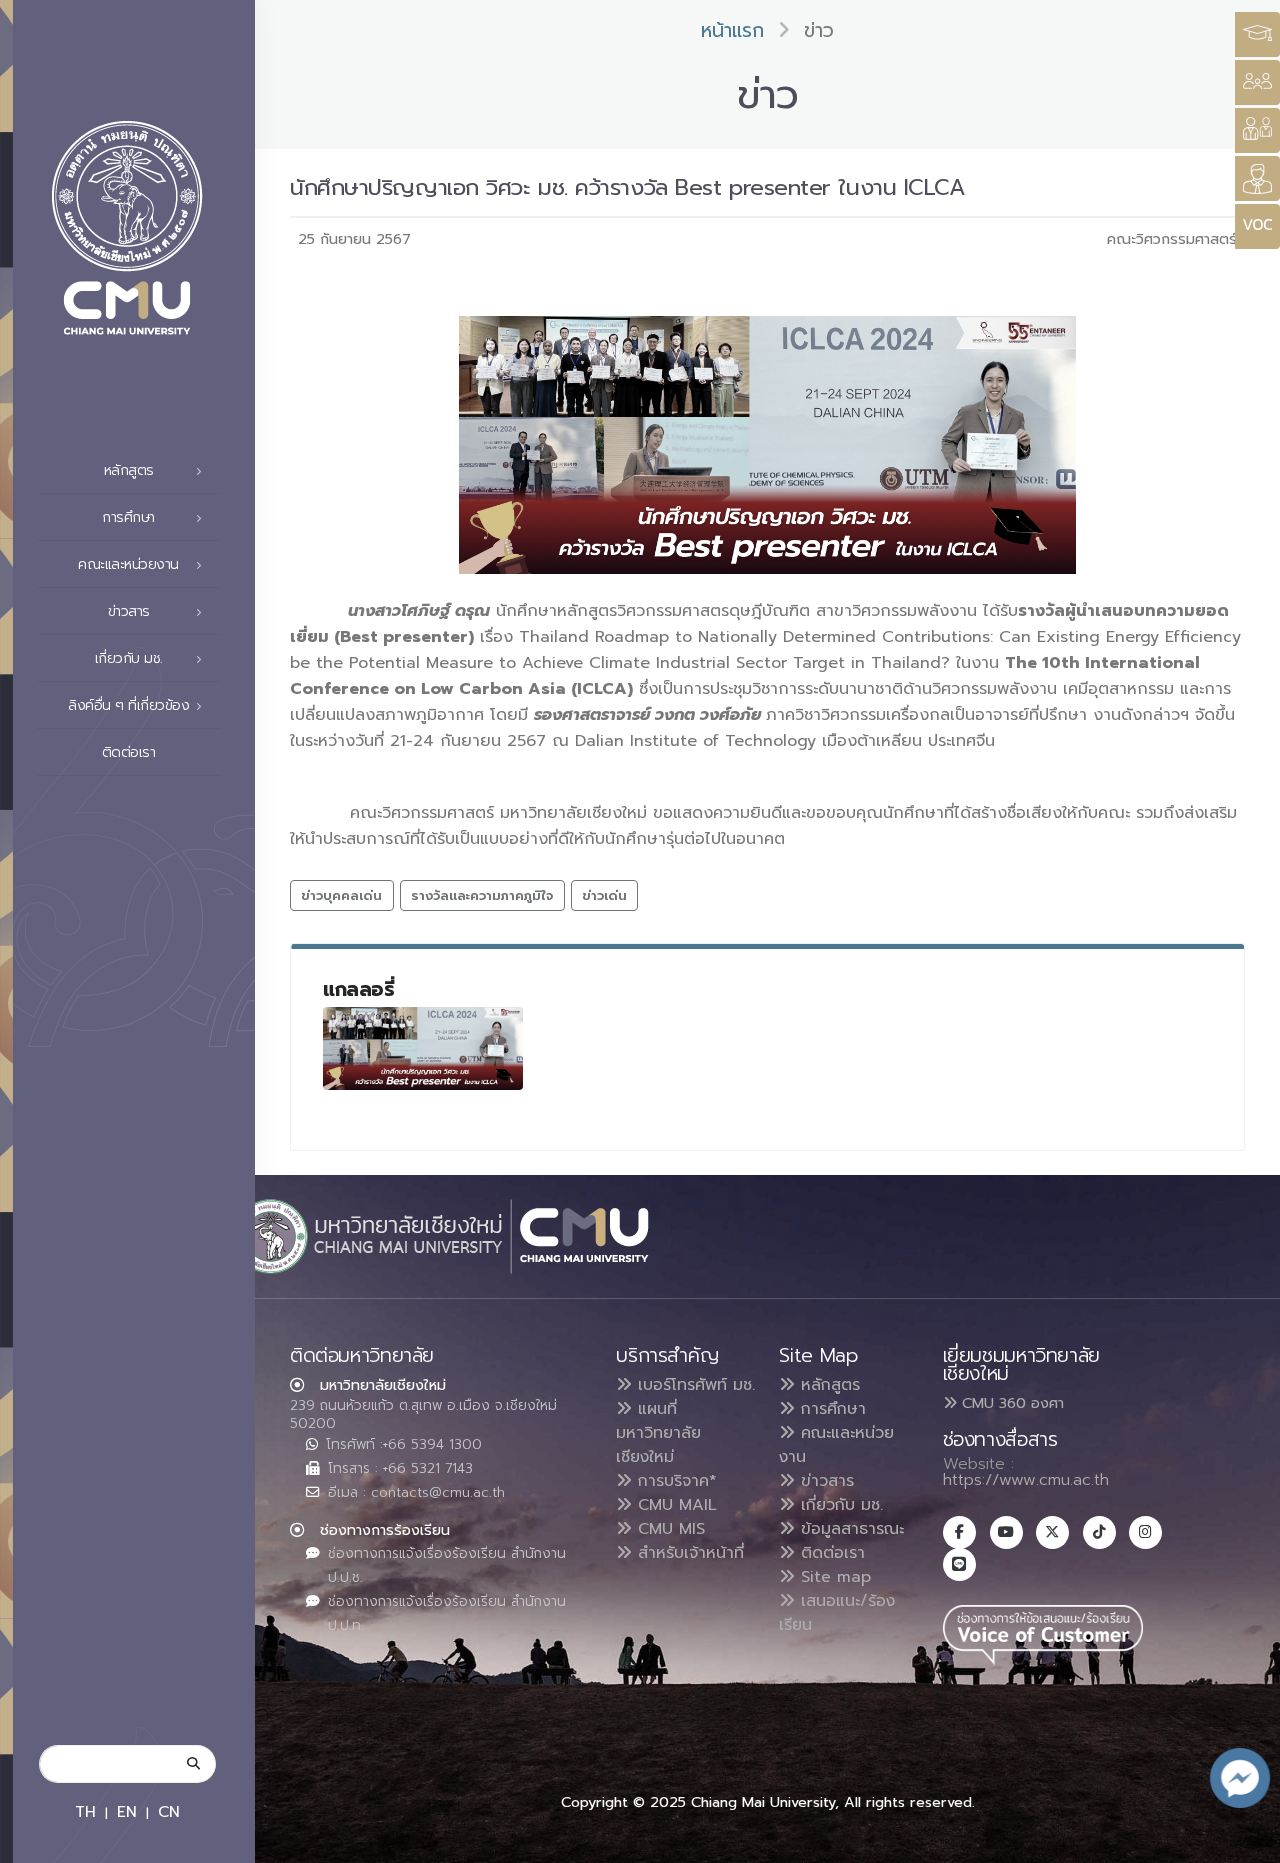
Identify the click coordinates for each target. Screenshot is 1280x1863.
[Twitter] (1052, 1532)
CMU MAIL (674, 1505)
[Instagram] (1145, 1532)
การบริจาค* (674, 1481)
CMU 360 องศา (1010, 1403)
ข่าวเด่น (604, 895)
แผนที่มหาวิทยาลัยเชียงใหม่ (658, 1433)
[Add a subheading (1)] (423, 1049)
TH (85, 1811)
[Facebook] (959, 1532)
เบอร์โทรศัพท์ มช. (693, 1385)
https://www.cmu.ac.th (1026, 1480)
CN (169, 1811)
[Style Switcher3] (1257, 34)
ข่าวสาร (824, 1481)
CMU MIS (668, 1529)
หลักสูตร (827, 1385)
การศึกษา (830, 1409)
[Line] (959, 1564)
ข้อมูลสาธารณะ (849, 1529)
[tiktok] (1099, 1532)
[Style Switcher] (1257, 82)
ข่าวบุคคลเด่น (341, 895)
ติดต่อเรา (129, 752)
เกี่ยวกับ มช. (839, 1505)
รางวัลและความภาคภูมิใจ (482, 895)
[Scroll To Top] (1245, 1840)
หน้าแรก (732, 30)
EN (127, 1811)
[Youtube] (1006, 1532)
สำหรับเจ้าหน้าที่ (688, 1553)
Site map (833, 1577)
